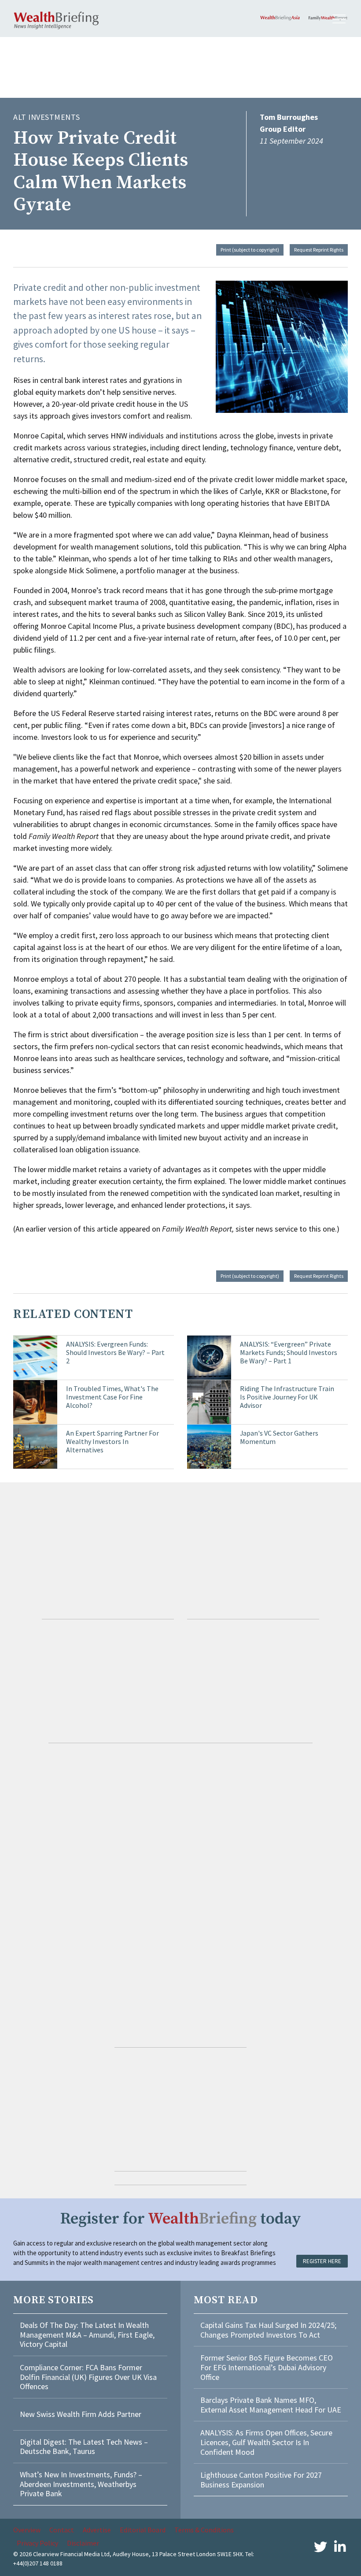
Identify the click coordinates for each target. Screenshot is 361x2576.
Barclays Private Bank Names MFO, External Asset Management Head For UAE (271, 2405)
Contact (62, 2530)
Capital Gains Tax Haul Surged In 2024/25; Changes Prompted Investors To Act (268, 2330)
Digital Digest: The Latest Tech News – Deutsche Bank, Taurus (84, 2447)
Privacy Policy (37, 2543)
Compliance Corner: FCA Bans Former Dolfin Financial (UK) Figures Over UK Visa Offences (88, 2377)
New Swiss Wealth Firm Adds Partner (81, 2414)
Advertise (97, 2530)
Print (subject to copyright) (250, 250)
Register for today (181, 2219)
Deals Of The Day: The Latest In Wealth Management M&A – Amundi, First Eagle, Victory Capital (87, 2335)
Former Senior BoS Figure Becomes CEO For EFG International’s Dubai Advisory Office (267, 2367)
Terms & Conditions (204, 2530)
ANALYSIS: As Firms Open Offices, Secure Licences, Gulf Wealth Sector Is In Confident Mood (266, 2442)
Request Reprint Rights (319, 250)
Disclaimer (83, 2543)
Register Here (322, 2261)
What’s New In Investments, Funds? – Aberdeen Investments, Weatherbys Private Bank (81, 2484)
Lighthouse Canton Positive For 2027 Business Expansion (261, 2480)
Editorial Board (143, 2530)
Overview (27, 2530)
